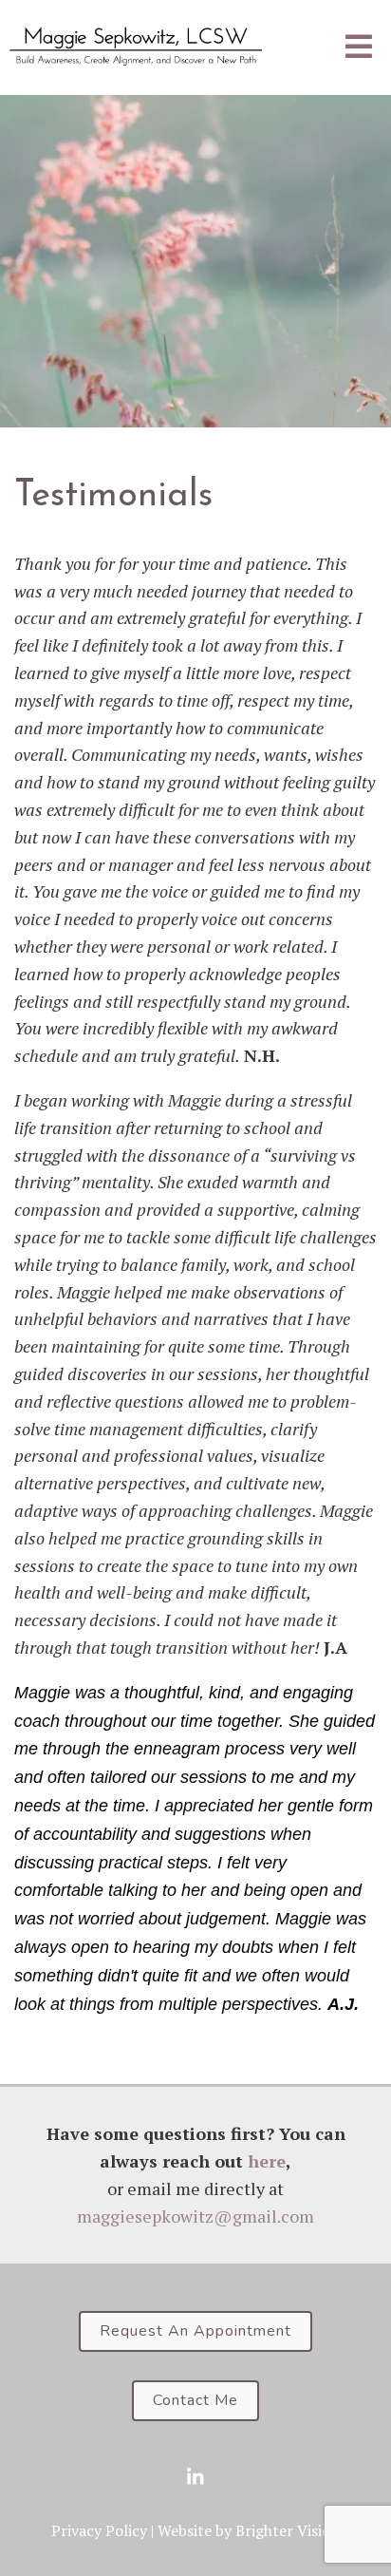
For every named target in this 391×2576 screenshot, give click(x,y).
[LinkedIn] (195, 2477)
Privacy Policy (99, 2530)
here (267, 2161)
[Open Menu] (359, 48)
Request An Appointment (195, 2331)
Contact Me (195, 2400)
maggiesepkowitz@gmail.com (195, 2216)
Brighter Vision (288, 2530)
